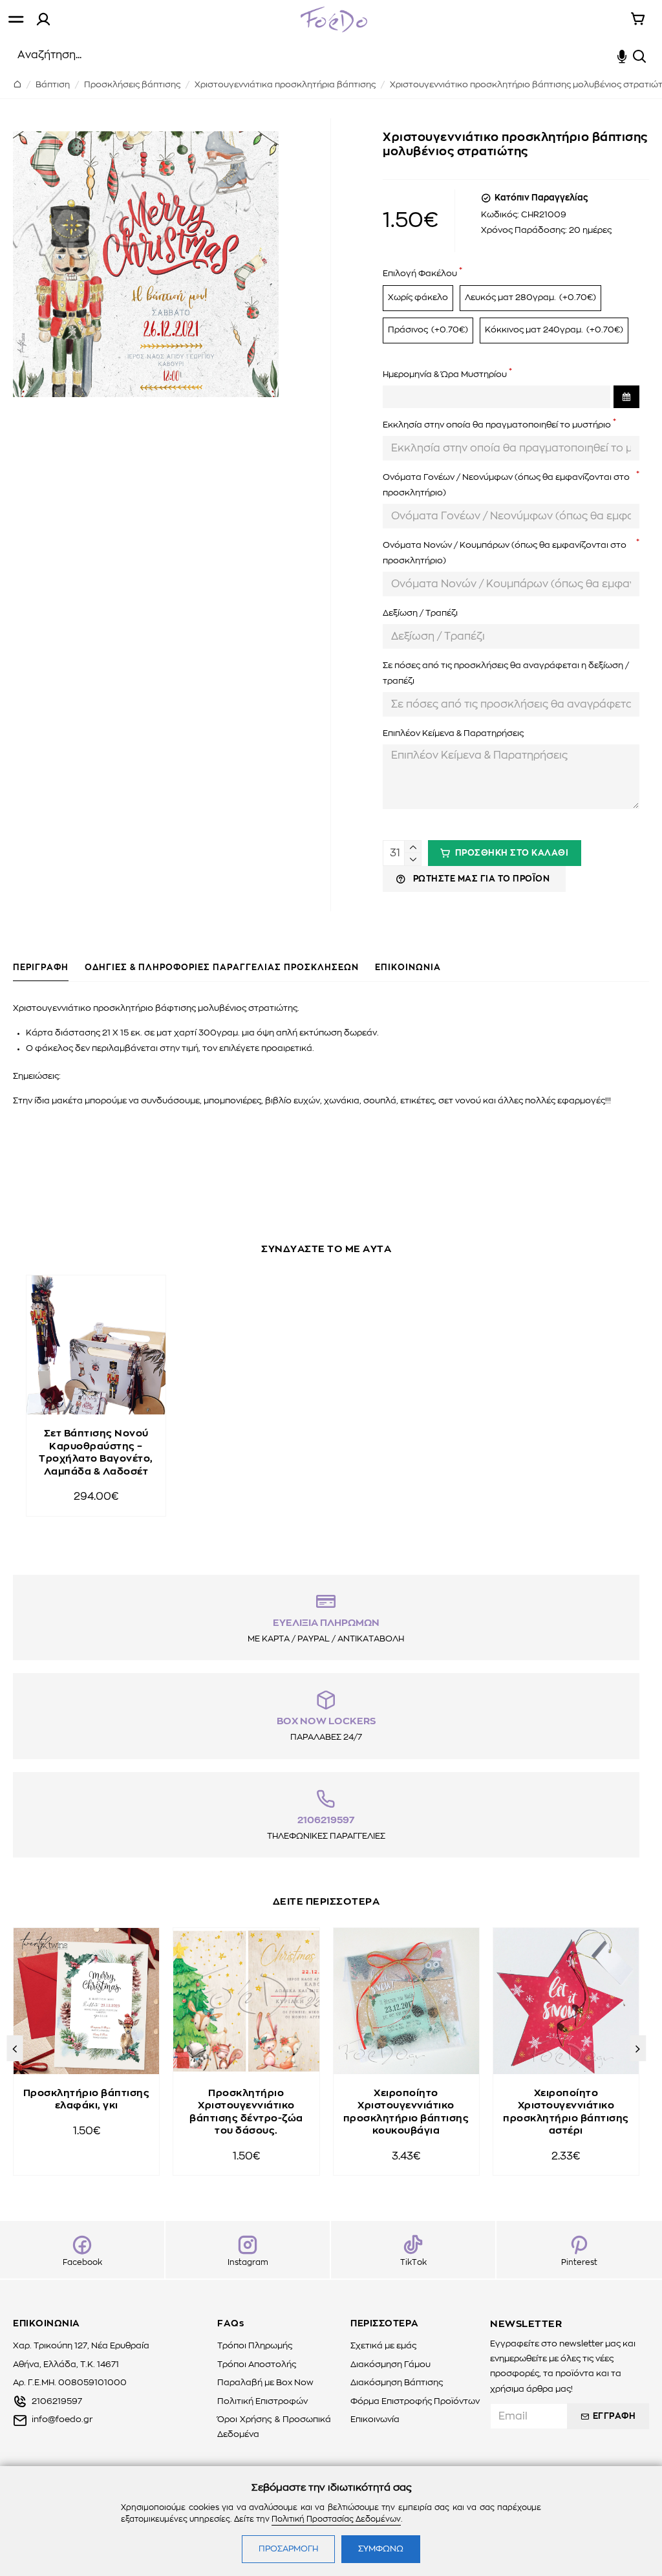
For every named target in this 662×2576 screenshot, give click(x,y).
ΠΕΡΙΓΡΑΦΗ (41, 968)
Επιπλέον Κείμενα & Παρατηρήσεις (453, 734)
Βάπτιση (53, 85)
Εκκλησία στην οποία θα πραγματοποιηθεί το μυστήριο (497, 425)
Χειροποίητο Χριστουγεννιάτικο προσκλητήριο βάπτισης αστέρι (566, 2112)
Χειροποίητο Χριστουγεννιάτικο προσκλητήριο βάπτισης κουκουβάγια (406, 2112)
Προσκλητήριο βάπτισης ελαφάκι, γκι (87, 2100)
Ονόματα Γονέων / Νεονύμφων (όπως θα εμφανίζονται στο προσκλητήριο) (506, 485)
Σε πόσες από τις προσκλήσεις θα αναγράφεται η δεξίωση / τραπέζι (506, 673)
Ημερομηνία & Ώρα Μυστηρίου (445, 375)
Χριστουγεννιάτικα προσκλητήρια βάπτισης (285, 85)
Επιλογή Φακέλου (420, 274)
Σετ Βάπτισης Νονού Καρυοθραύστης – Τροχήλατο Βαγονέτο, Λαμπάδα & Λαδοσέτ (96, 1453)
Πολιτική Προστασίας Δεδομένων (336, 2519)
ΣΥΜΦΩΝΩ (381, 2549)
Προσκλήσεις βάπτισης (132, 85)
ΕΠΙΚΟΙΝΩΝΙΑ (408, 968)
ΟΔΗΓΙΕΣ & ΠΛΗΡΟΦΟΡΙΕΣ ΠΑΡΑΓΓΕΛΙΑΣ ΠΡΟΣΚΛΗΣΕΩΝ (222, 968)
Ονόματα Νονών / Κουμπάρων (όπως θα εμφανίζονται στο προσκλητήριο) (505, 553)
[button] (15, 2048)
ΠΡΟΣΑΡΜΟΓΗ (288, 2549)
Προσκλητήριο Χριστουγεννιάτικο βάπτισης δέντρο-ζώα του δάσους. (246, 2112)
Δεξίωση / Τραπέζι (420, 613)
